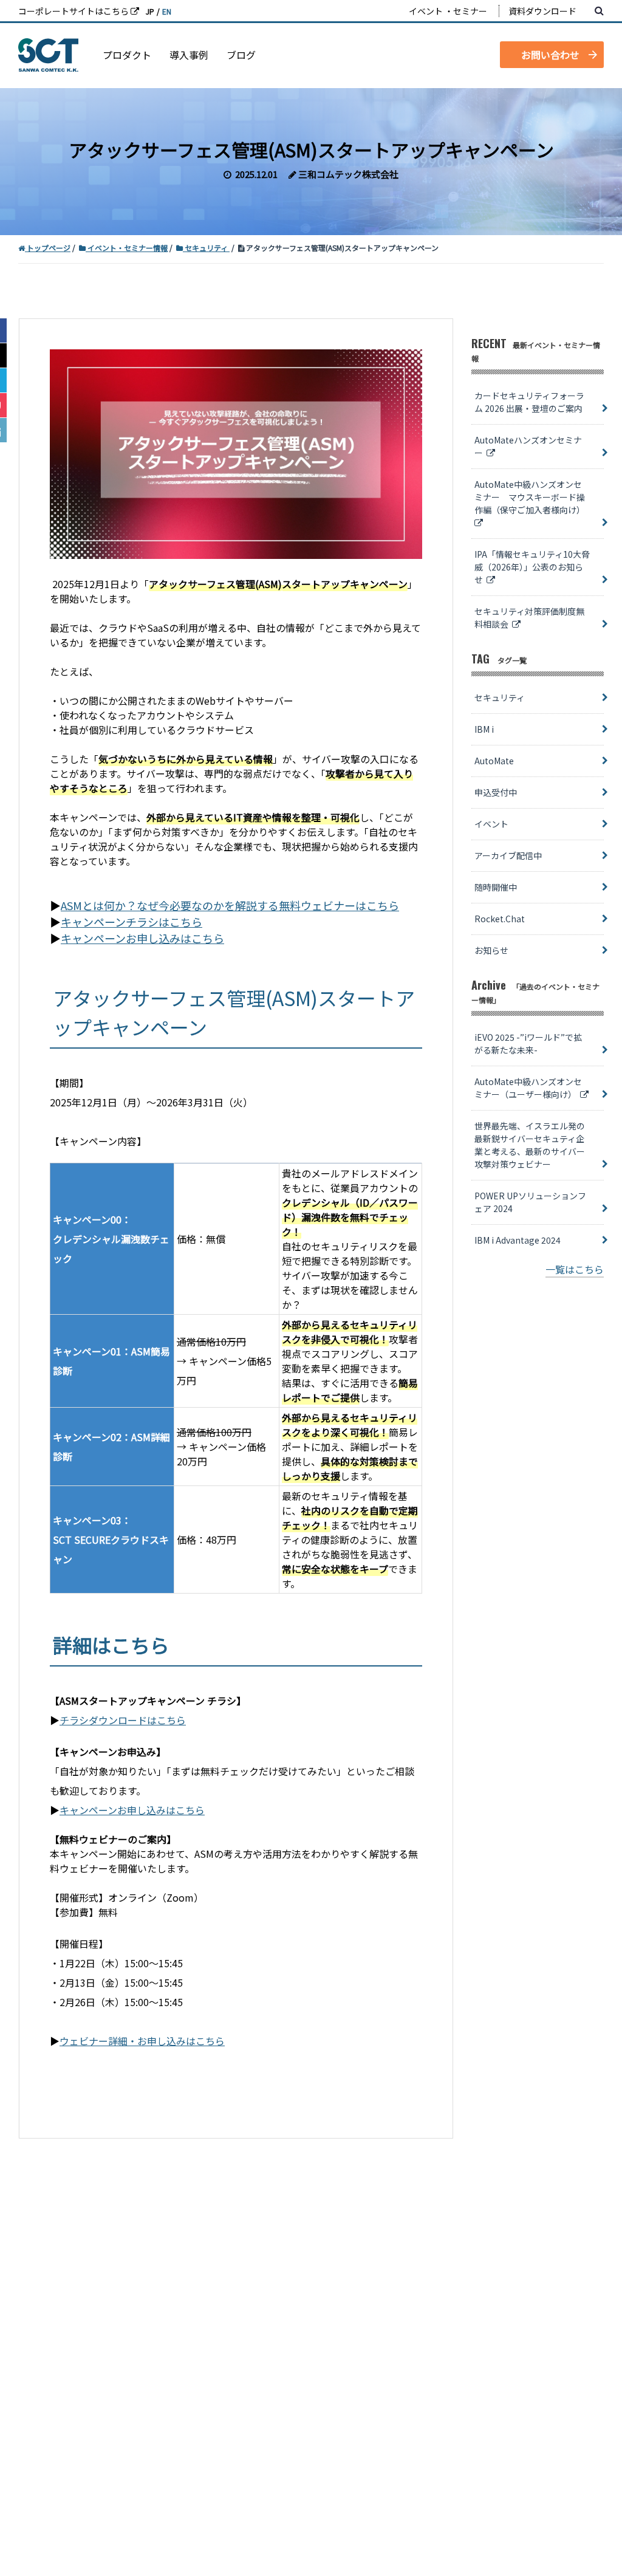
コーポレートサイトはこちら (74, 11)
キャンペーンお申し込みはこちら (142, 938)
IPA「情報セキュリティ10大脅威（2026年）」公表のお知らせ (532, 567)
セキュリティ (500, 697)
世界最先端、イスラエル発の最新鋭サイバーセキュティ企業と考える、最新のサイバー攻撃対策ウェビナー (530, 1145)
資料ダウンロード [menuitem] (542, 11)
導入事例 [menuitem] (189, 55)
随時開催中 (496, 887)
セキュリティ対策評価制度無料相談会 (529, 618)
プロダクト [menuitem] (127, 55)
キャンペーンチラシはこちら (132, 922)
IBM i (484, 729)
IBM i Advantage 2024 (518, 1240)
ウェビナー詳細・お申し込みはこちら (142, 2041)
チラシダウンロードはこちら (123, 1720)
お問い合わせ (550, 55)
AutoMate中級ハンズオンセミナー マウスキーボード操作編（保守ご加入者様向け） (531, 497)
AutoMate (494, 761)
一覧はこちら (575, 1269)
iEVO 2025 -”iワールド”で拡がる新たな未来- (528, 1043)
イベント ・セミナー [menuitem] (448, 11)
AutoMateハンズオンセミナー (528, 446)
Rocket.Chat (500, 919)
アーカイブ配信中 (508, 855)
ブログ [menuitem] (241, 55)
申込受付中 (496, 792)
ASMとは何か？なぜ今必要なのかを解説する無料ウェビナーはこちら (230, 905)
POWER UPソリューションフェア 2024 (530, 1202)
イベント (491, 824)
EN (167, 11)
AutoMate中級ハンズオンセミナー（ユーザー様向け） (528, 1088)
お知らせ (491, 950)
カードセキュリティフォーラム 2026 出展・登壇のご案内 (529, 402)
